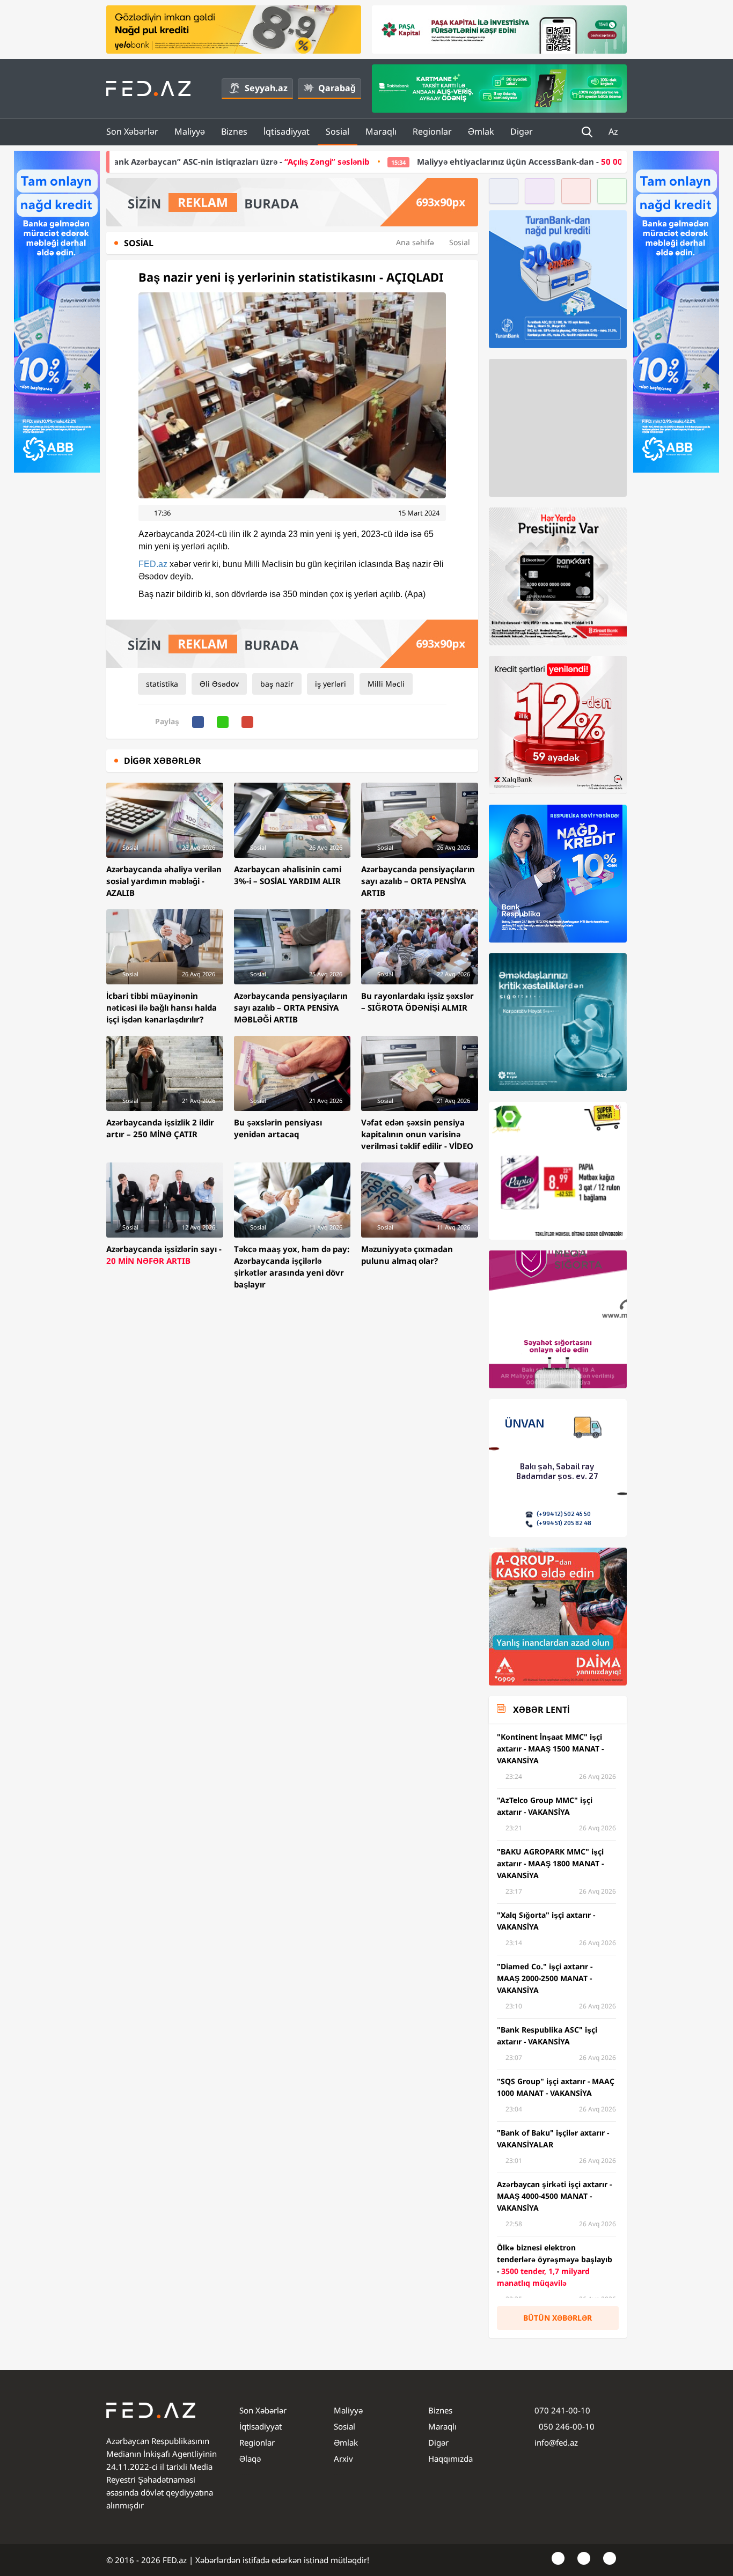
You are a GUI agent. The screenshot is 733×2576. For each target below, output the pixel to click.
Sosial (338, 131)
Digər (522, 131)
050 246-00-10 (566, 2426)
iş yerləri (331, 684)
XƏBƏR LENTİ (541, 1710)
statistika (162, 684)
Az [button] (614, 131)
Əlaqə (250, 2459)
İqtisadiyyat (287, 131)
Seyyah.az (266, 88)
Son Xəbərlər (132, 131)
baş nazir (277, 684)
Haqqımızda (450, 2459)
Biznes (234, 131)
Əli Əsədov (219, 684)
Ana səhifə (415, 242)
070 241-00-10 (562, 2410)
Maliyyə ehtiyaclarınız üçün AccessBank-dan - (393, 161)
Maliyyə (190, 131)
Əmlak (481, 131)
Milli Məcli (386, 684)
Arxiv (343, 2459)
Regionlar (432, 131)
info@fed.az (556, 2442)
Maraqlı (381, 131)
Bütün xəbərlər (558, 2318)
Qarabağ (337, 88)
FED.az (153, 564)
